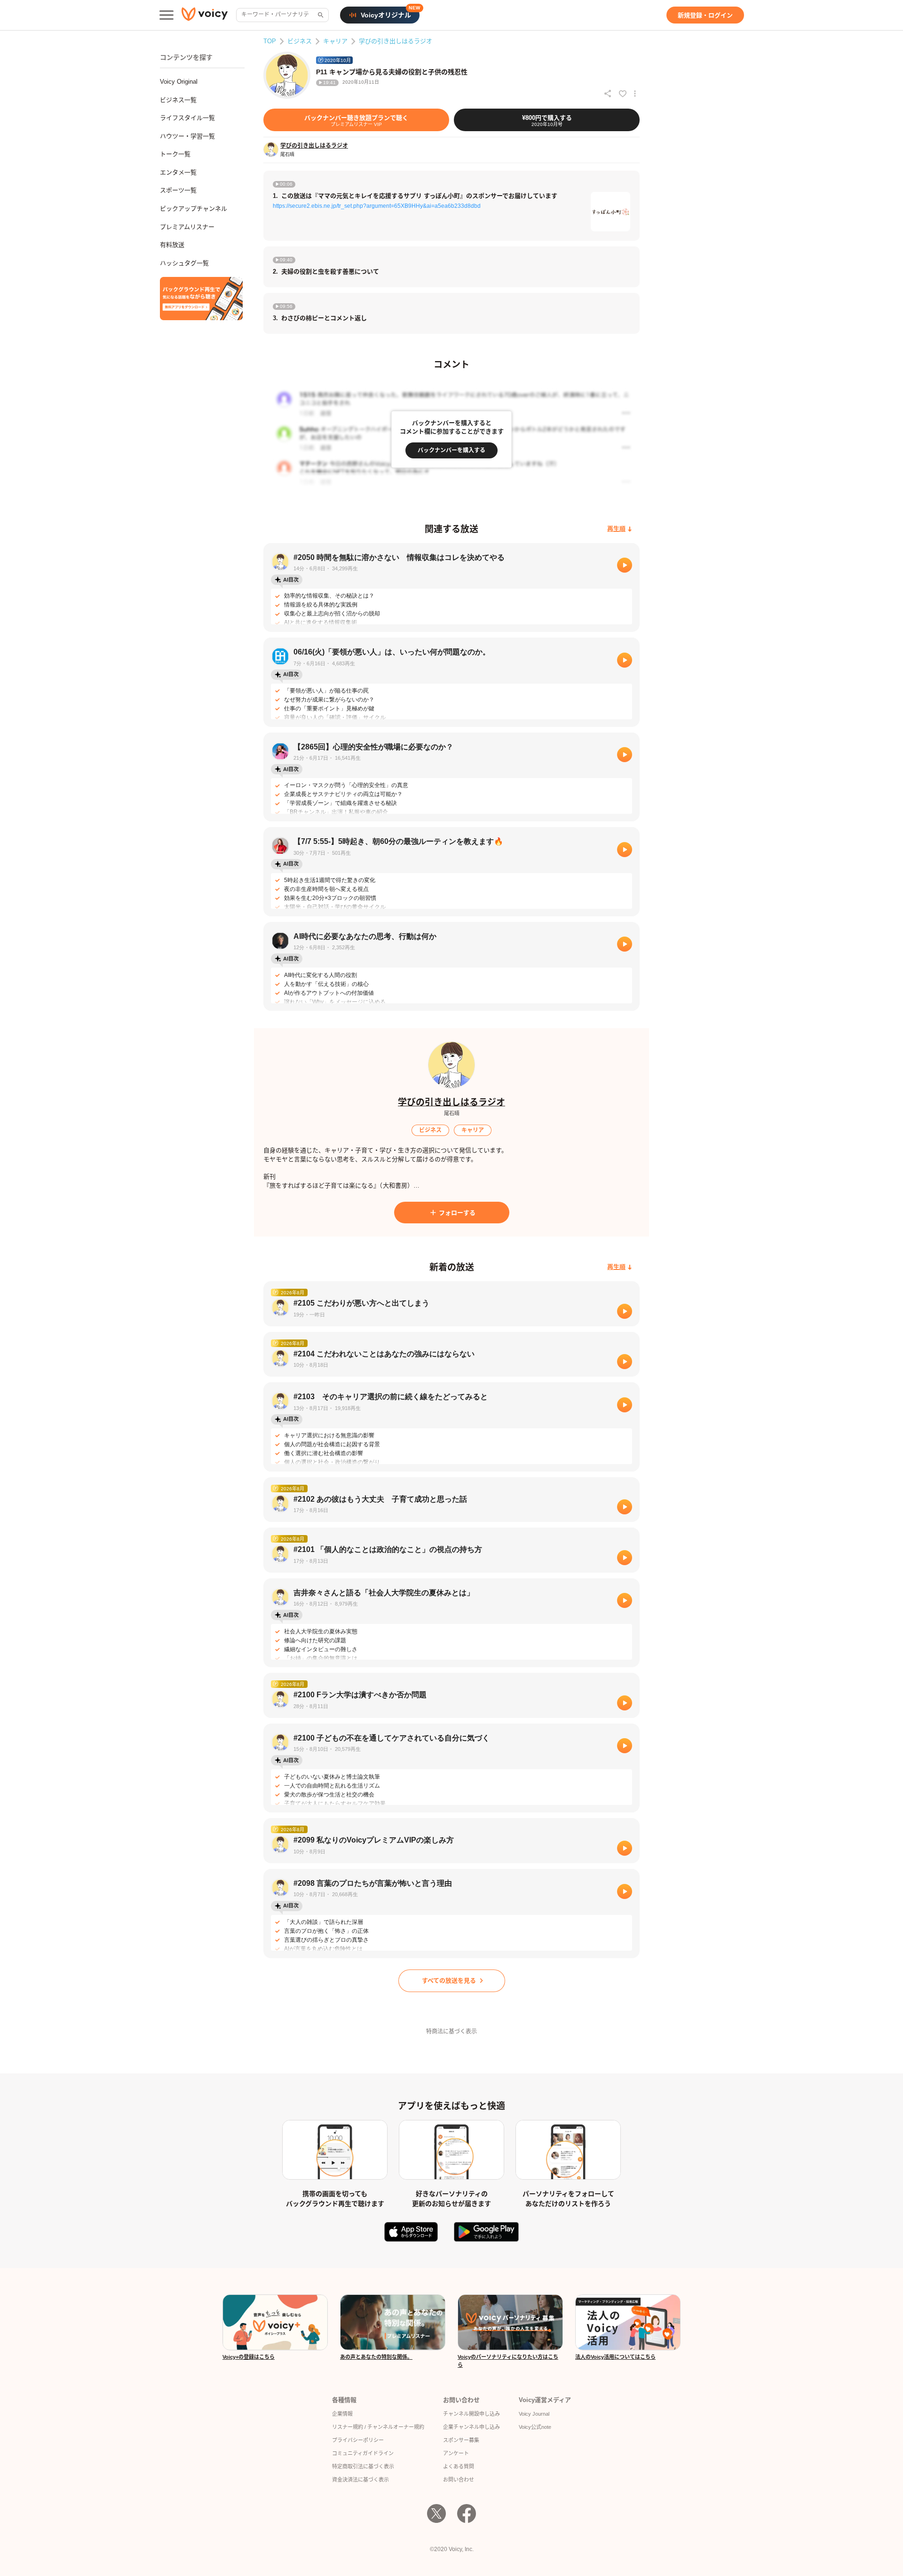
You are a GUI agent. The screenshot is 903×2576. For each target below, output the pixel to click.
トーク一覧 (175, 154)
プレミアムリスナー (187, 227)
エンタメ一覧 (178, 172)
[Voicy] (205, 15)
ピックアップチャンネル (194, 209)
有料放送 (172, 245)
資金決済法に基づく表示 (360, 2480)
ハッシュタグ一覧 (184, 263)
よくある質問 (459, 2466)
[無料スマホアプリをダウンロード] (201, 299)
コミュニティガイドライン (363, 2453)
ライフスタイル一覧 (187, 118)
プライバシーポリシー (358, 2440)
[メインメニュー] (166, 15)
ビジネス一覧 (178, 100)
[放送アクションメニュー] (635, 94)
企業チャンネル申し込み (471, 2427)
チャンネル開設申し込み (471, 2414)
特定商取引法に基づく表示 (363, 2466)
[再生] (625, 565)
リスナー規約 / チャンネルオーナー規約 (378, 2427)
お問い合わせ (459, 2480)
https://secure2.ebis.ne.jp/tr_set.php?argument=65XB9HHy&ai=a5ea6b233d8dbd (377, 206)
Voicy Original (179, 82)
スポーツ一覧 (178, 190)
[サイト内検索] (320, 15)
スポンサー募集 (461, 2440)
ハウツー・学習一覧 (187, 136)
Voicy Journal (534, 2414)
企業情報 (342, 2414)
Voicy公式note (535, 2427)
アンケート (456, 2453)
